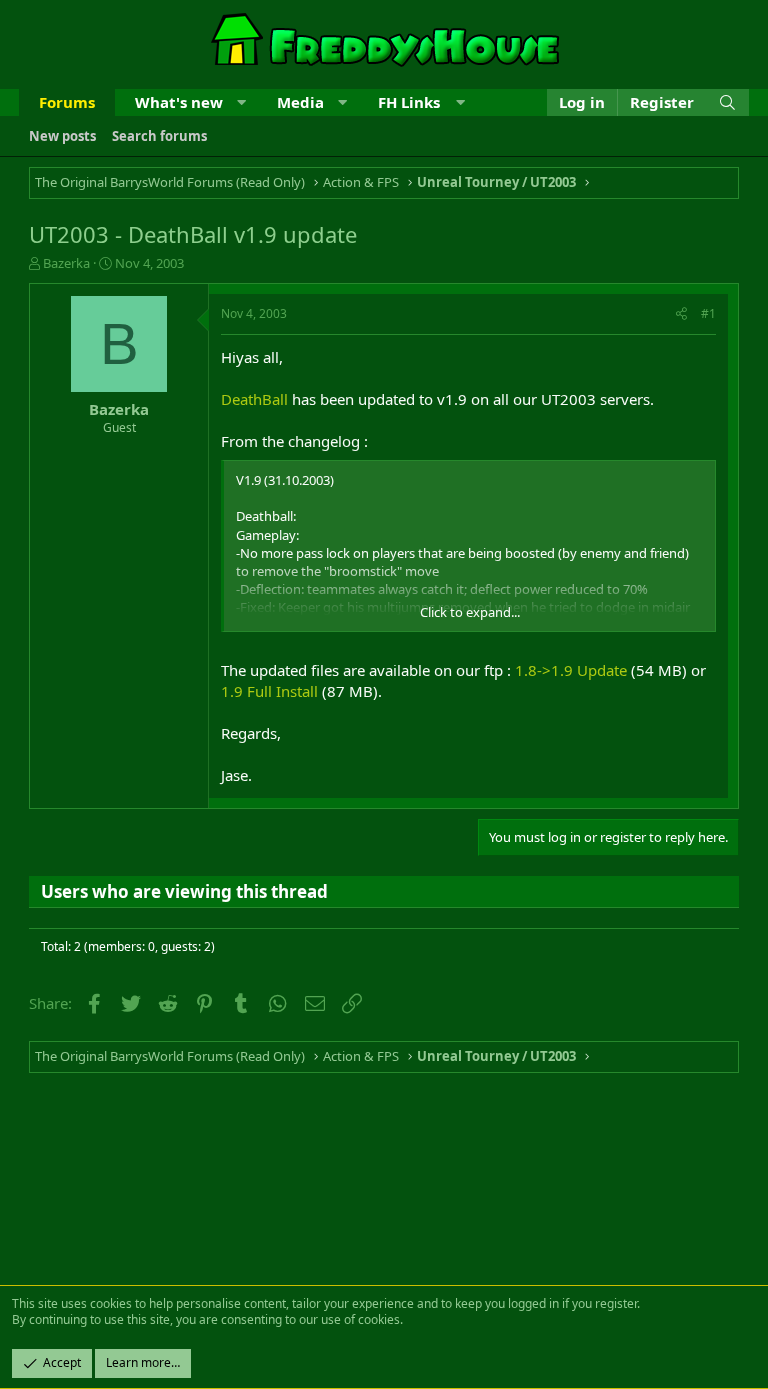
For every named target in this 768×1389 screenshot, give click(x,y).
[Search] (727, 102)
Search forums (159, 136)
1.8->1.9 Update (571, 670)
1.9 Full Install (269, 691)
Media (300, 102)
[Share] (681, 314)
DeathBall (254, 399)
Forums (67, 102)
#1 (708, 313)
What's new (179, 102)
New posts (62, 136)
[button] (241, 102)
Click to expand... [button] (470, 612)
